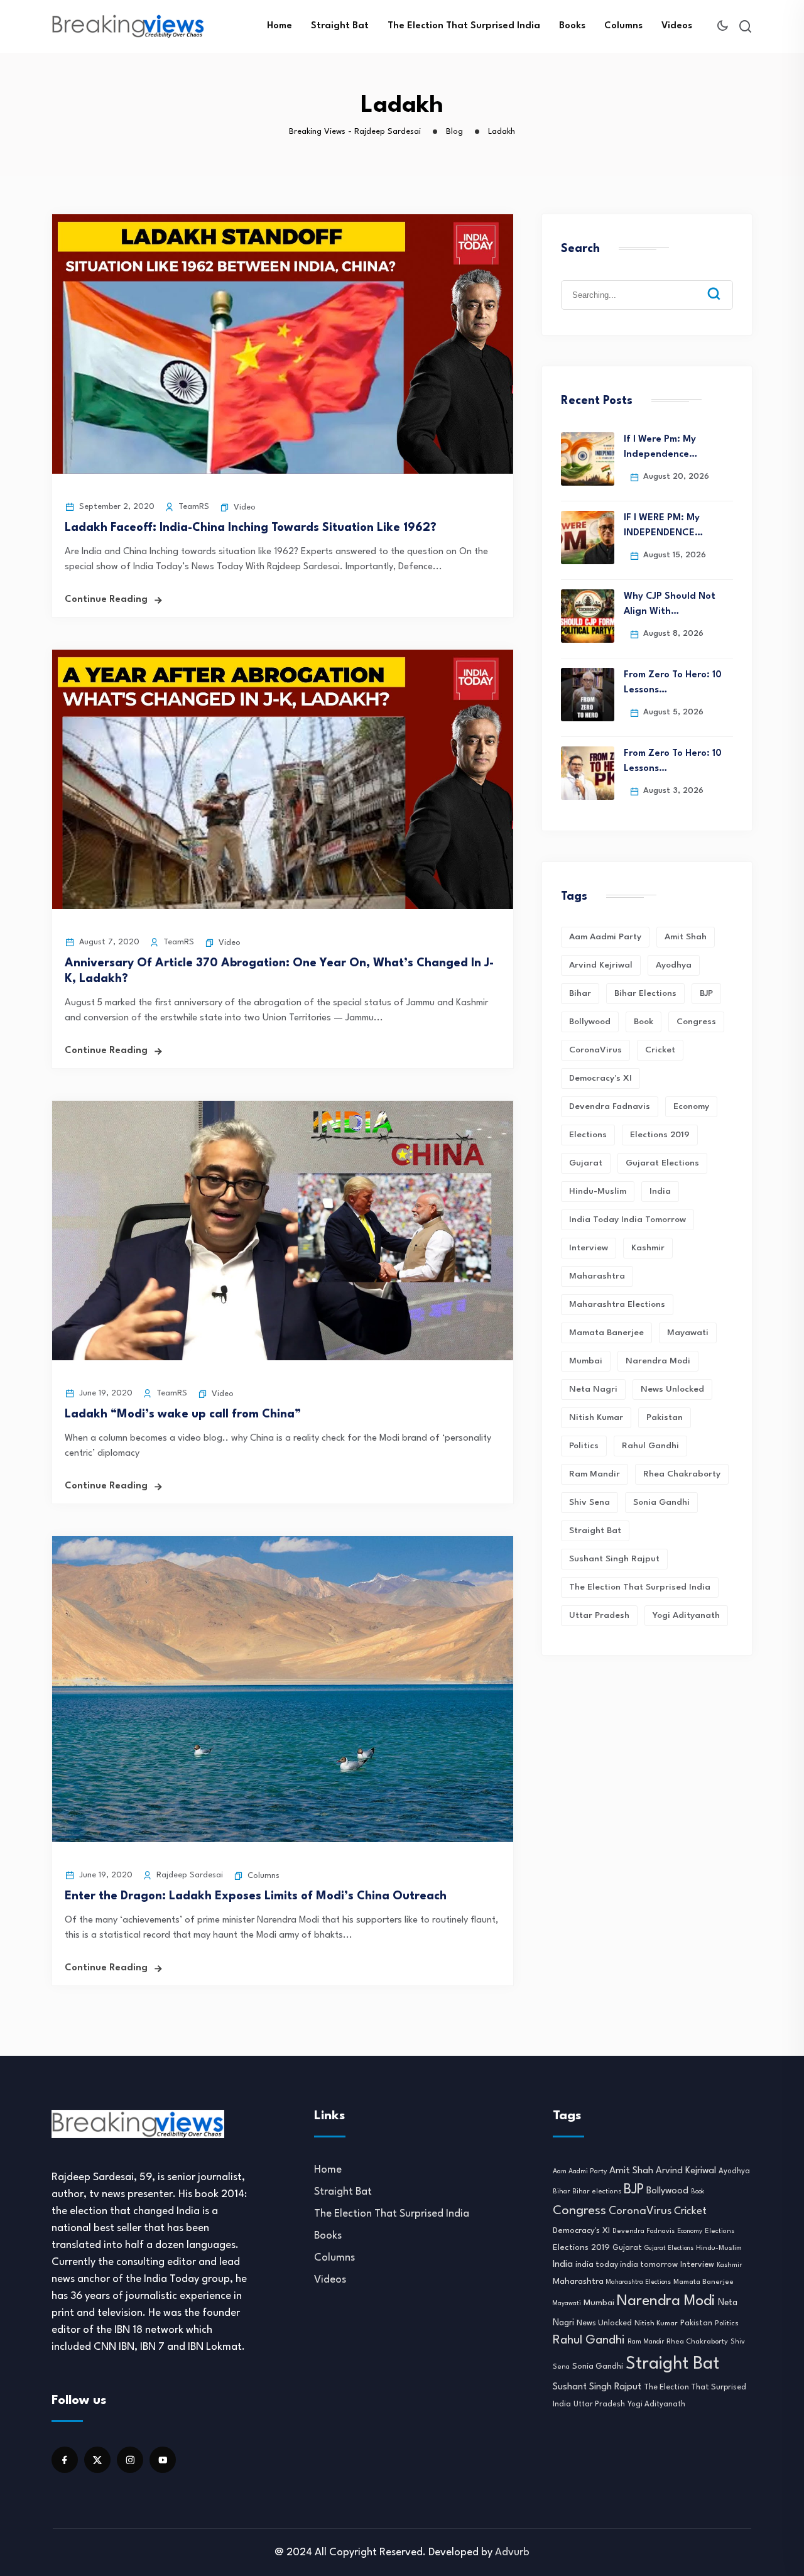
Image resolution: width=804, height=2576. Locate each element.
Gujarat (586, 1163)
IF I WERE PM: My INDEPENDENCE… (663, 526)
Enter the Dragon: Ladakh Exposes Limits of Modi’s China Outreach (256, 1896)
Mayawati (688, 1333)
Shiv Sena (589, 1502)
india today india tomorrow (627, 1220)
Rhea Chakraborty (682, 1474)
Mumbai (586, 1361)
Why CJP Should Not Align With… (670, 604)
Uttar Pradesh (599, 1615)
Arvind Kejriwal (601, 965)
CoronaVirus (595, 1050)
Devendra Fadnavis (610, 1106)
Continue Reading (106, 600)
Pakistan (665, 1417)
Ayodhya (674, 965)
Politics (584, 1446)
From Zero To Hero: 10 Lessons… (673, 683)
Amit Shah (686, 937)
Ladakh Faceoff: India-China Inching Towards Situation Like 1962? (251, 528)
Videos (677, 26)
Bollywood (590, 1022)
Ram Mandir (595, 1474)
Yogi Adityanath (686, 1615)
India (660, 1191)
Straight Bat (340, 26)
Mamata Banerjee (606, 1333)
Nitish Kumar (596, 1417)
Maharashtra (597, 1276)
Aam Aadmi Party (605, 937)
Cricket (660, 1050)
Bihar (580, 993)
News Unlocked (672, 1389)
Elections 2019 (660, 1135)
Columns (623, 26)
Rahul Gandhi (650, 1446)
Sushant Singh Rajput (614, 1559)
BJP (706, 993)
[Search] (723, 284)
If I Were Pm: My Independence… (660, 447)
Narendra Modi (658, 1361)
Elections (588, 1135)
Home (280, 26)
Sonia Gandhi (661, 1502)
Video (245, 507)
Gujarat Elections (662, 1163)
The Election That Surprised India (464, 26)
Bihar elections (645, 993)
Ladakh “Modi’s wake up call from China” (183, 1414)
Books (572, 26)
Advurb (512, 2552)
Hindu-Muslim (598, 1191)
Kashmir (648, 1248)
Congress (696, 1022)
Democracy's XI (600, 1078)
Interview (589, 1248)
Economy (691, 1106)
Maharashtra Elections (617, 1304)
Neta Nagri (593, 1389)
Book (644, 1022)
